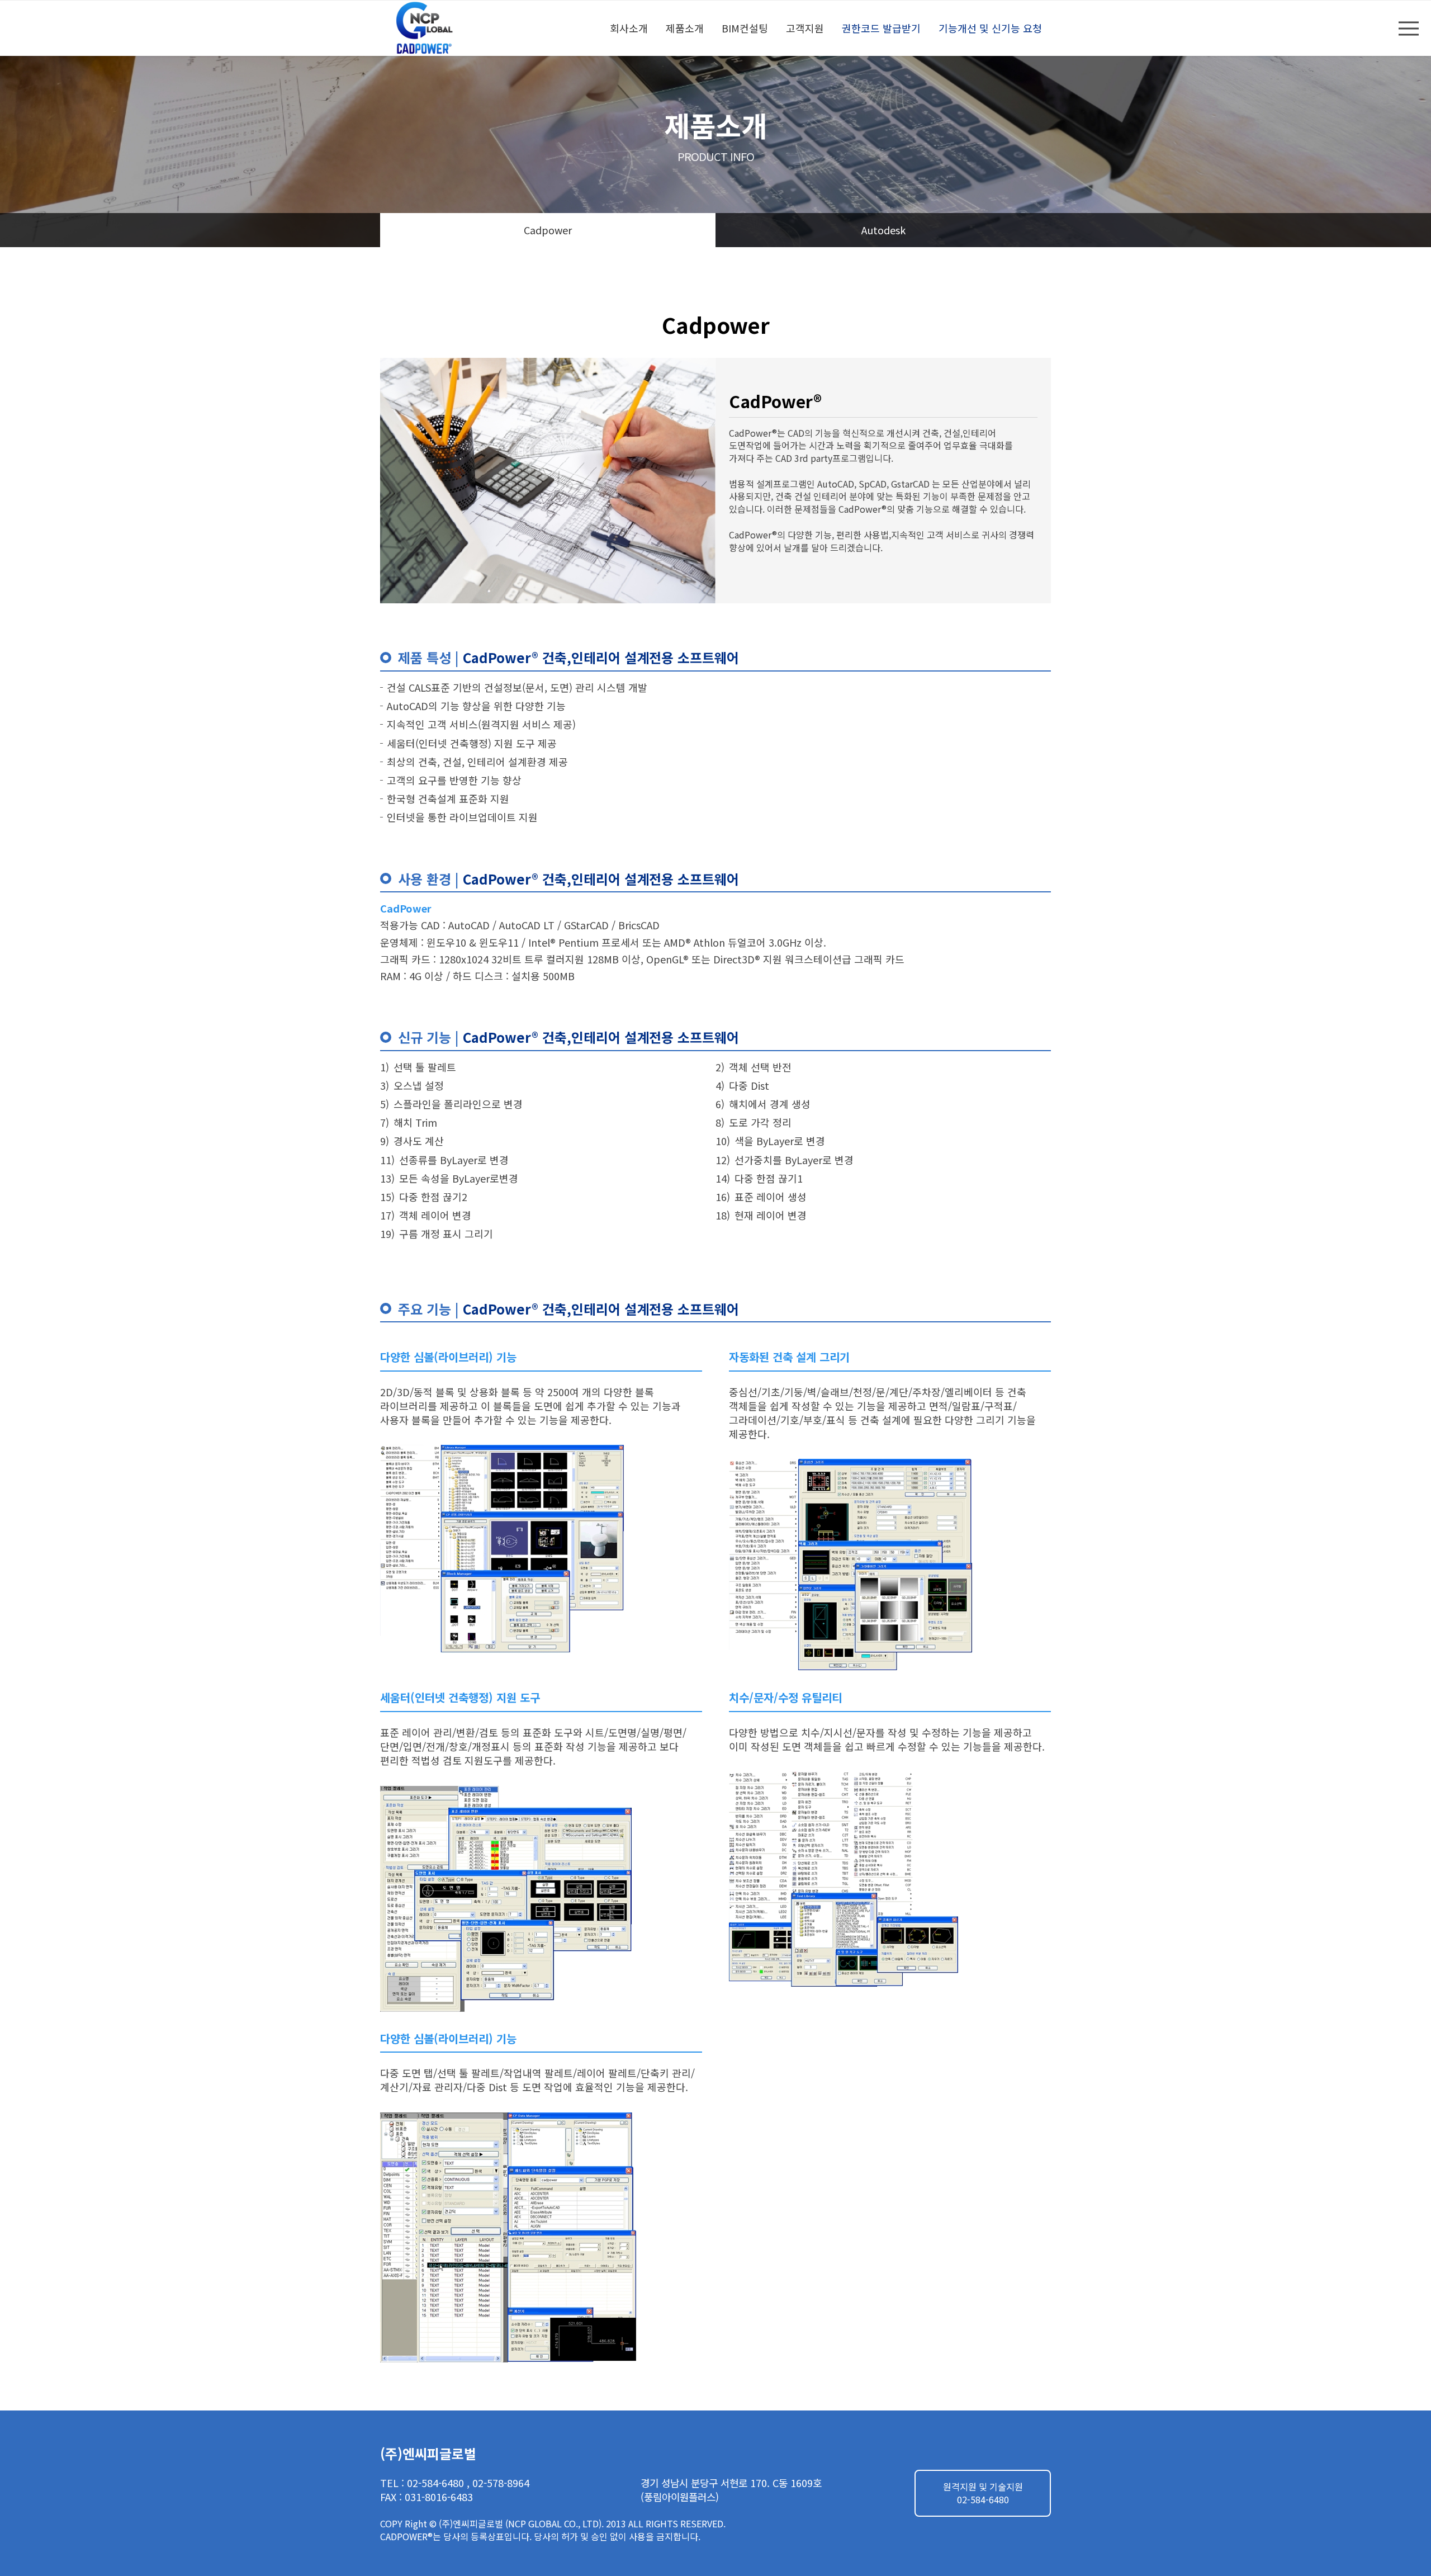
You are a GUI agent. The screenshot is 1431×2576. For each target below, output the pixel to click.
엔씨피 (426, 28)
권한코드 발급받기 (881, 28)
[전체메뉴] (1409, 28)
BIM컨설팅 (745, 28)
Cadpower (548, 230)
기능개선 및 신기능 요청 (990, 28)
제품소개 (685, 28)
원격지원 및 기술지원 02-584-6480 (983, 2493)
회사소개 (629, 28)
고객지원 (805, 28)
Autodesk (883, 230)
